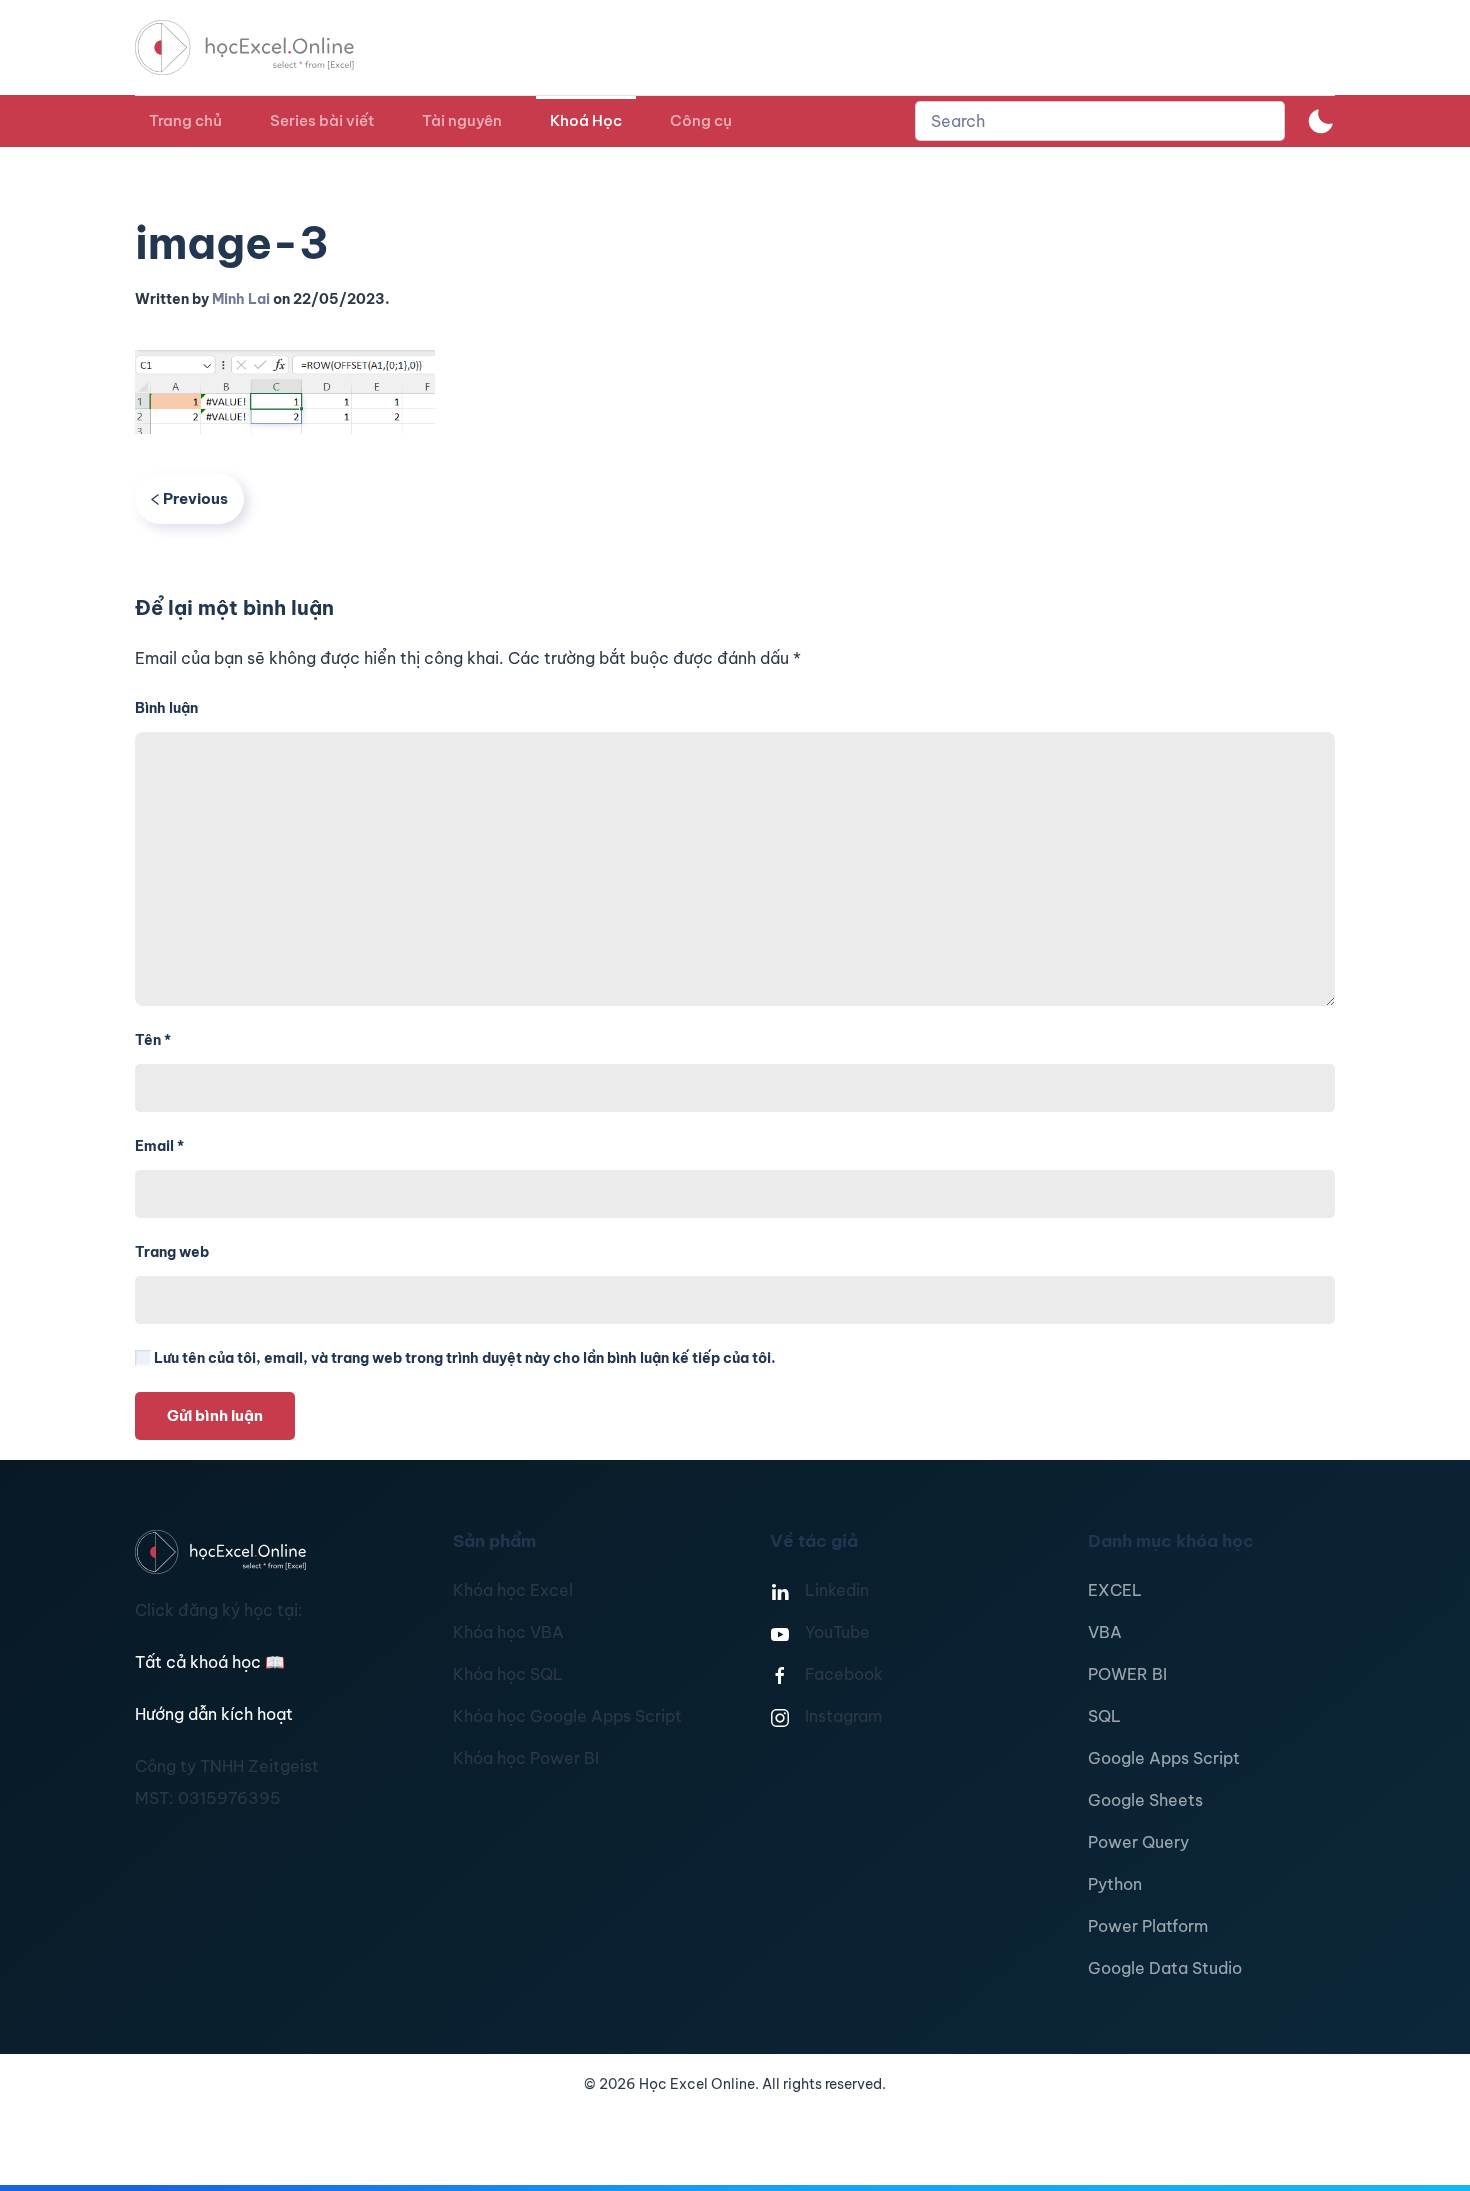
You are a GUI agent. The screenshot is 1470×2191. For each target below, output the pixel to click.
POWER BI (1127, 1674)
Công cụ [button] (701, 120)
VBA (1105, 1632)
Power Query (1138, 1842)
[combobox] (1100, 121)
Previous (195, 498)
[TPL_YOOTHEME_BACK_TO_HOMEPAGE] (263, 47)
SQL (1104, 1716)
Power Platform (1148, 1926)
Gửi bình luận (215, 1415)
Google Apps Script (1164, 1758)
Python (1115, 1884)
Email (159, 1146)
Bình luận (166, 708)
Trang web (172, 1252)
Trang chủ (185, 120)
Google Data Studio (1165, 1968)
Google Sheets (1145, 1800)
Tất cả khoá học (210, 1662)
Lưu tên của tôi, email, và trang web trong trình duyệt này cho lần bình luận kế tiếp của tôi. (463, 1358)
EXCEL (1115, 1590)
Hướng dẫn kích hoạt (214, 1714)
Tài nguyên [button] (462, 120)
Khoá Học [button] (586, 120)
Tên (153, 1040)
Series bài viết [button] (322, 120)
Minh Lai (241, 299)
